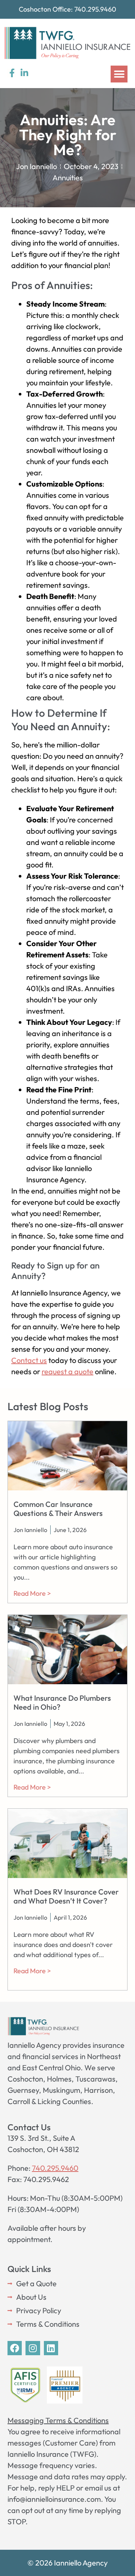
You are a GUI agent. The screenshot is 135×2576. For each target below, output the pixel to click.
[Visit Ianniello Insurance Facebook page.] (12, 73)
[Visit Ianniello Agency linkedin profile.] (51, 2348)
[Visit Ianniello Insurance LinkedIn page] (24, 73)
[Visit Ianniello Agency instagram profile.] (33, 2348)
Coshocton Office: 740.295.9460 (67, 9)
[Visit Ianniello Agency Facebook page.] (15, 2348)
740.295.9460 (55, 2168)
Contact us (29, 1360)
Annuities (68, 177)
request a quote (67, 1371)
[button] (119, 74)
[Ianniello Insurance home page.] (67, 43)
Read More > (32, 1593)
